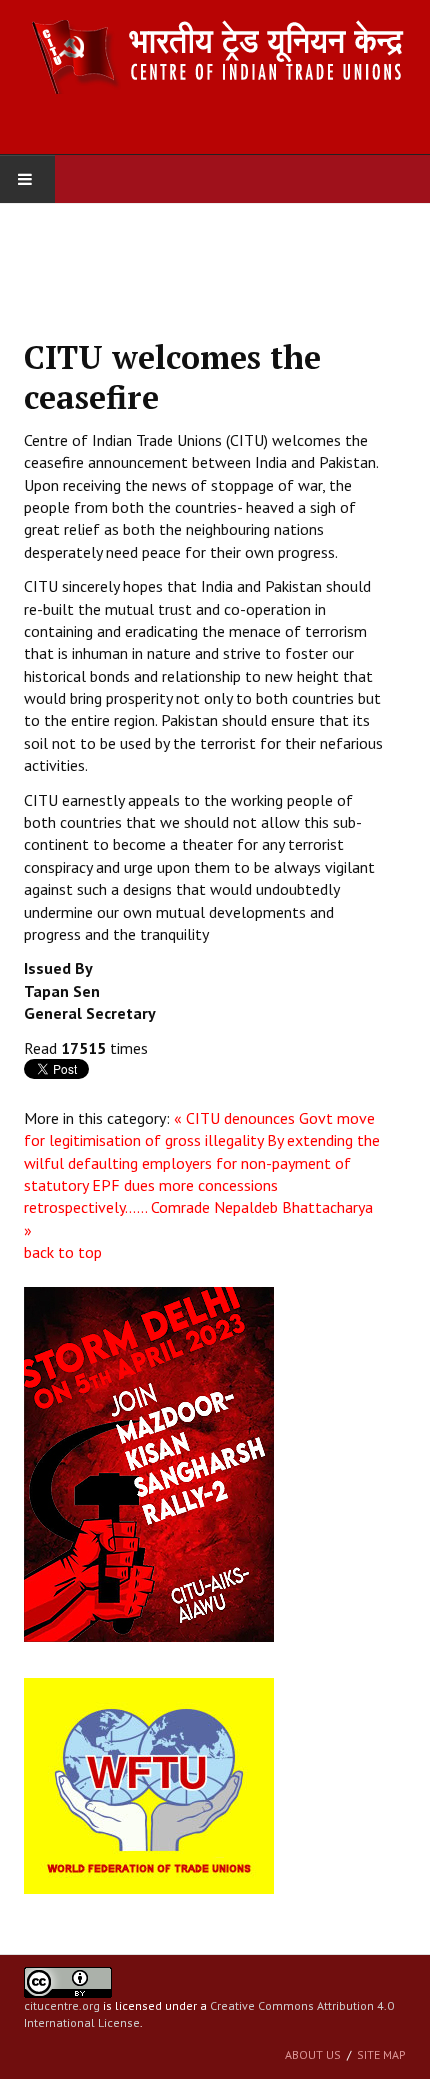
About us (313, 2054)
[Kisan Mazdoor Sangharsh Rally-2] (149, 1463)
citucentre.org (62, 2005)
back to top (63, 1252)
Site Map (381, 2054)
